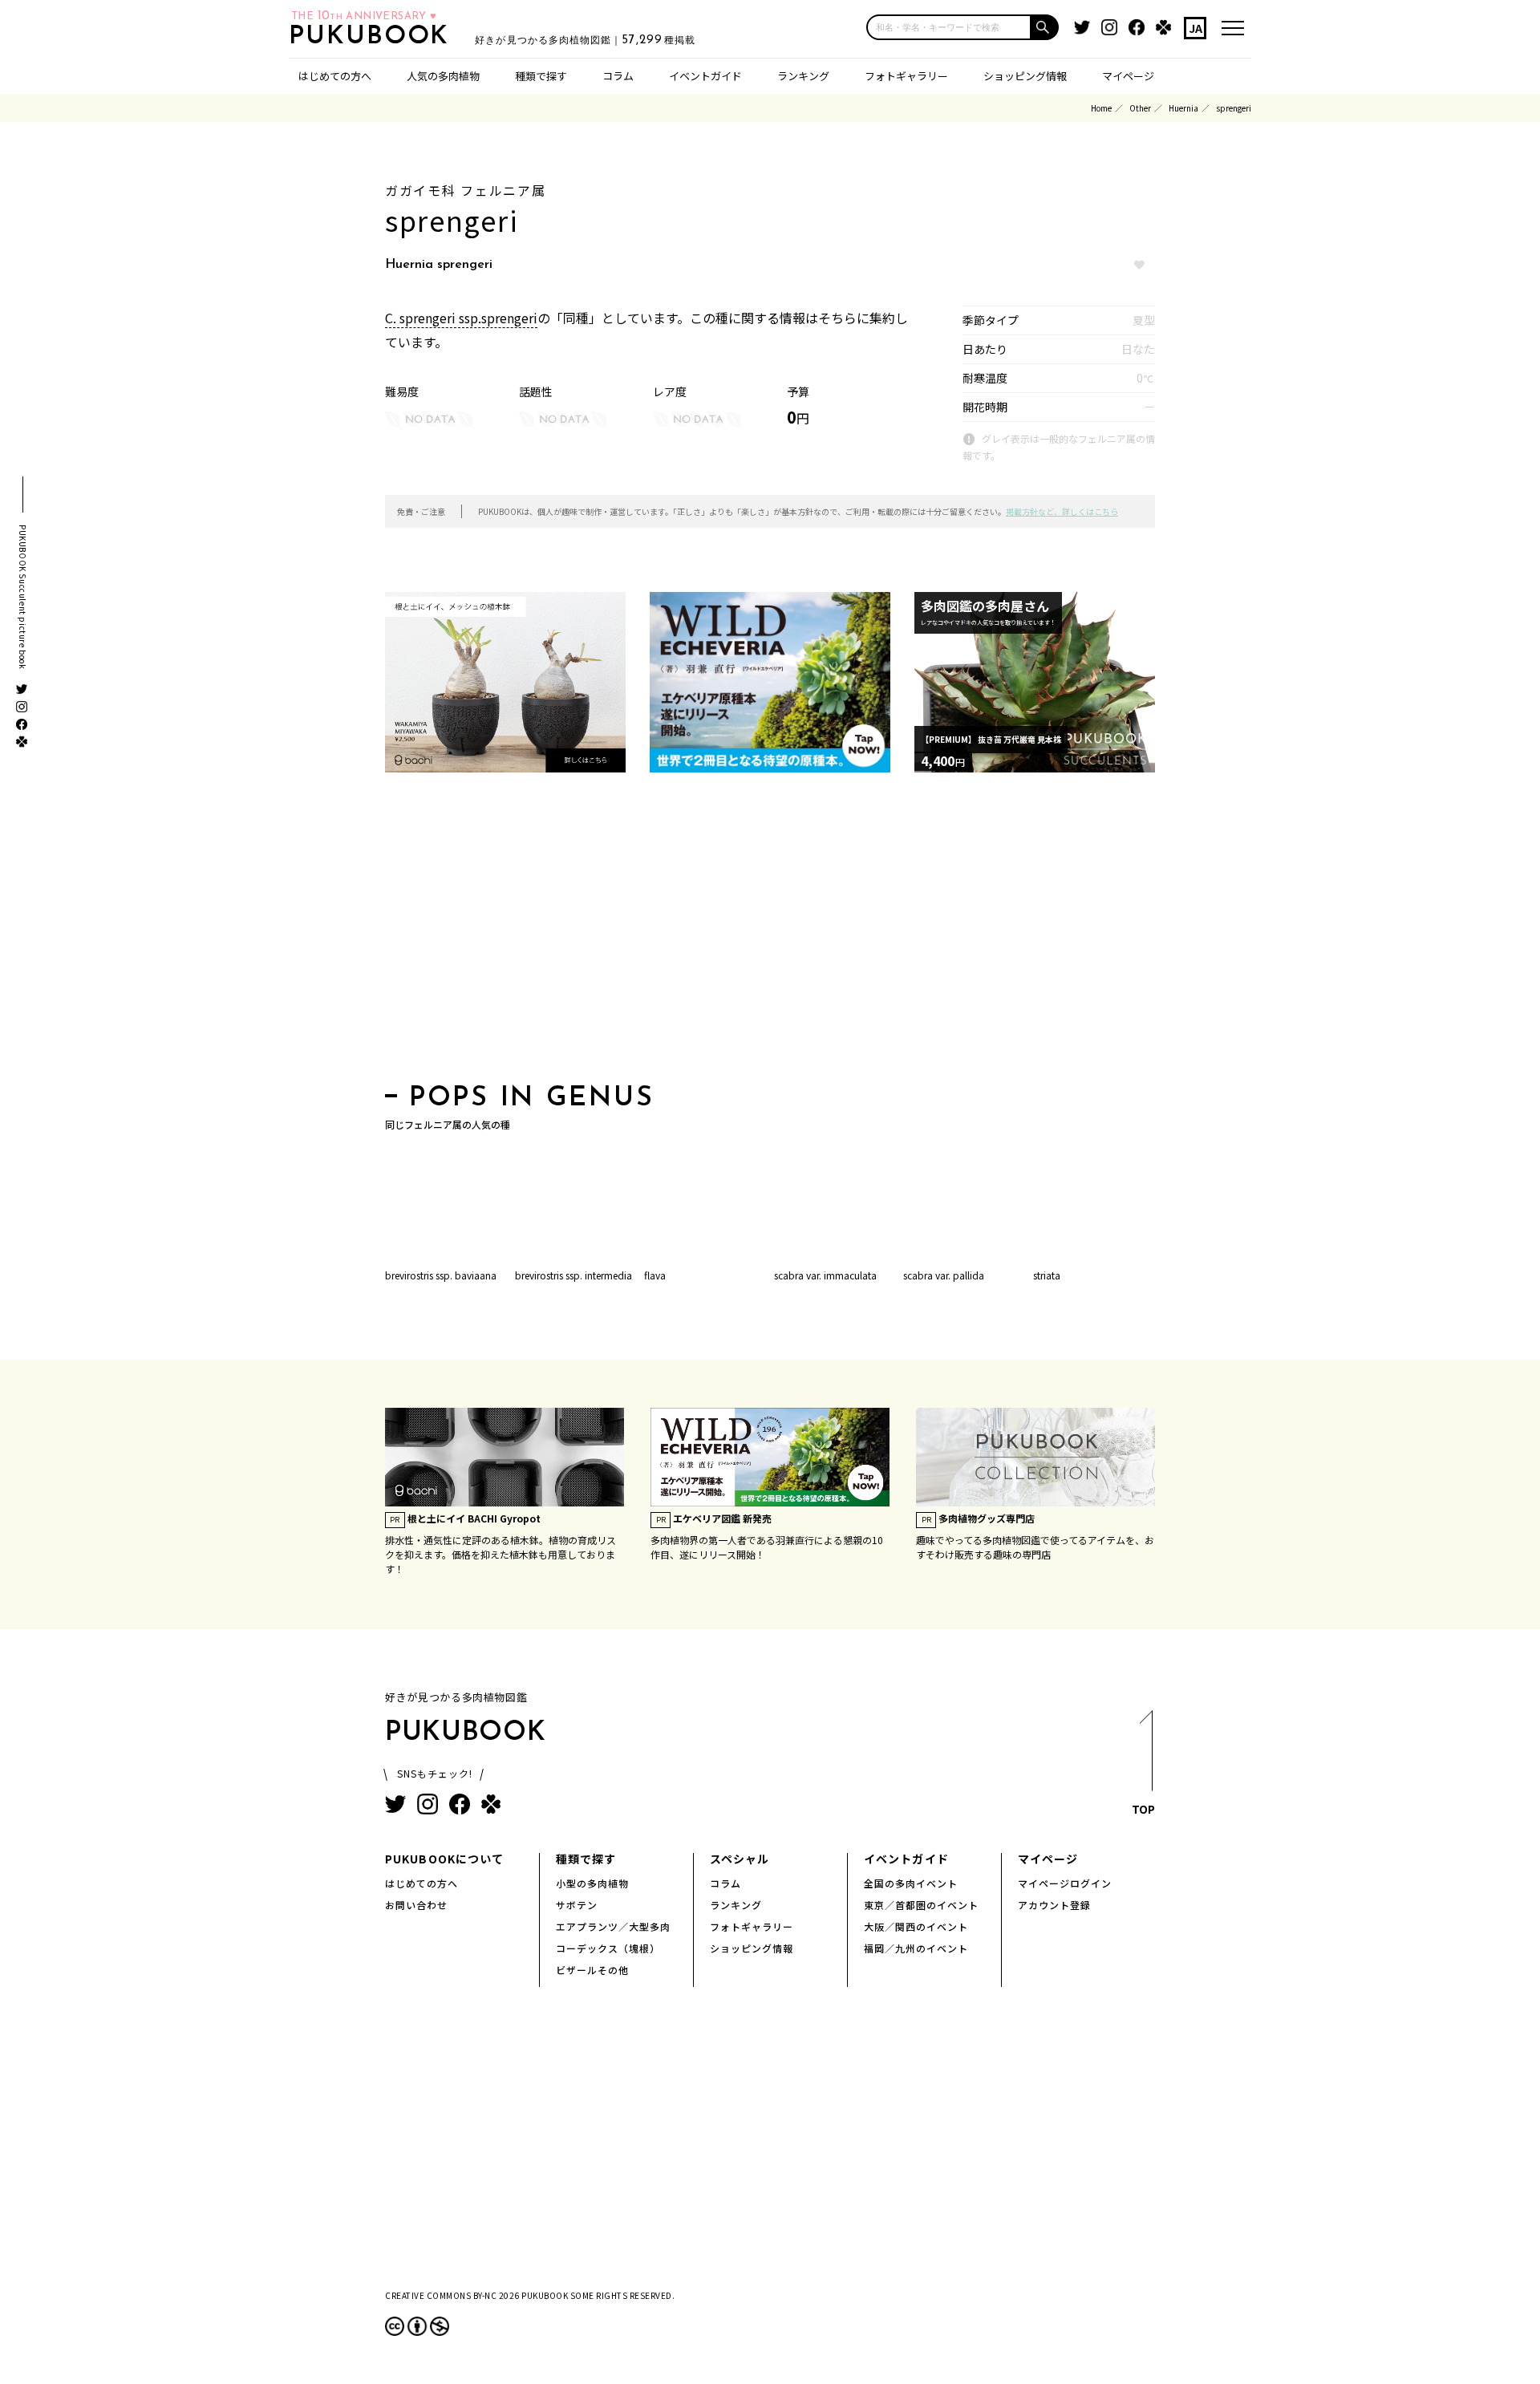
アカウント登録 (1054, 1905)
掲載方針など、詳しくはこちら (1062, 511)
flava (655, 1275)
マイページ (1128, 76)
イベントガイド (705, 76)
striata (1047, 1275)
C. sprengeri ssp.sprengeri (461, 318)
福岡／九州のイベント (916, 1948)
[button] (1045, 27)
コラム (618, 76)
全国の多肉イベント (911, 1883)
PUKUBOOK (374, 37)
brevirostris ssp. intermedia (573, 1275)
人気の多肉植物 (443, 76)
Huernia (1183, 108)
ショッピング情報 (1025, 76)
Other (1140, 108)
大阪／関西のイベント (916, 1926)
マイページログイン (1065, 1883)
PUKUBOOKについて (444, 1859)
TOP (1143, 1809)
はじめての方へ (335, 76)
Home (1101, 108)
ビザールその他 (592, 1970)
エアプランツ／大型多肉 (613, 1926)
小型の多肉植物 (592, 1883)
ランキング (803, 76)
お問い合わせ (416, 1905)
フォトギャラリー (906, 76)
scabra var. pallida (944, 1275)
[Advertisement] (770, 933)
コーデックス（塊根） (608, 1948)
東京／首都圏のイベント (921, 1905)
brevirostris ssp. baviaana (441, 1275)
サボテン (577, 1905)
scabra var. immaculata (825, 1275)
